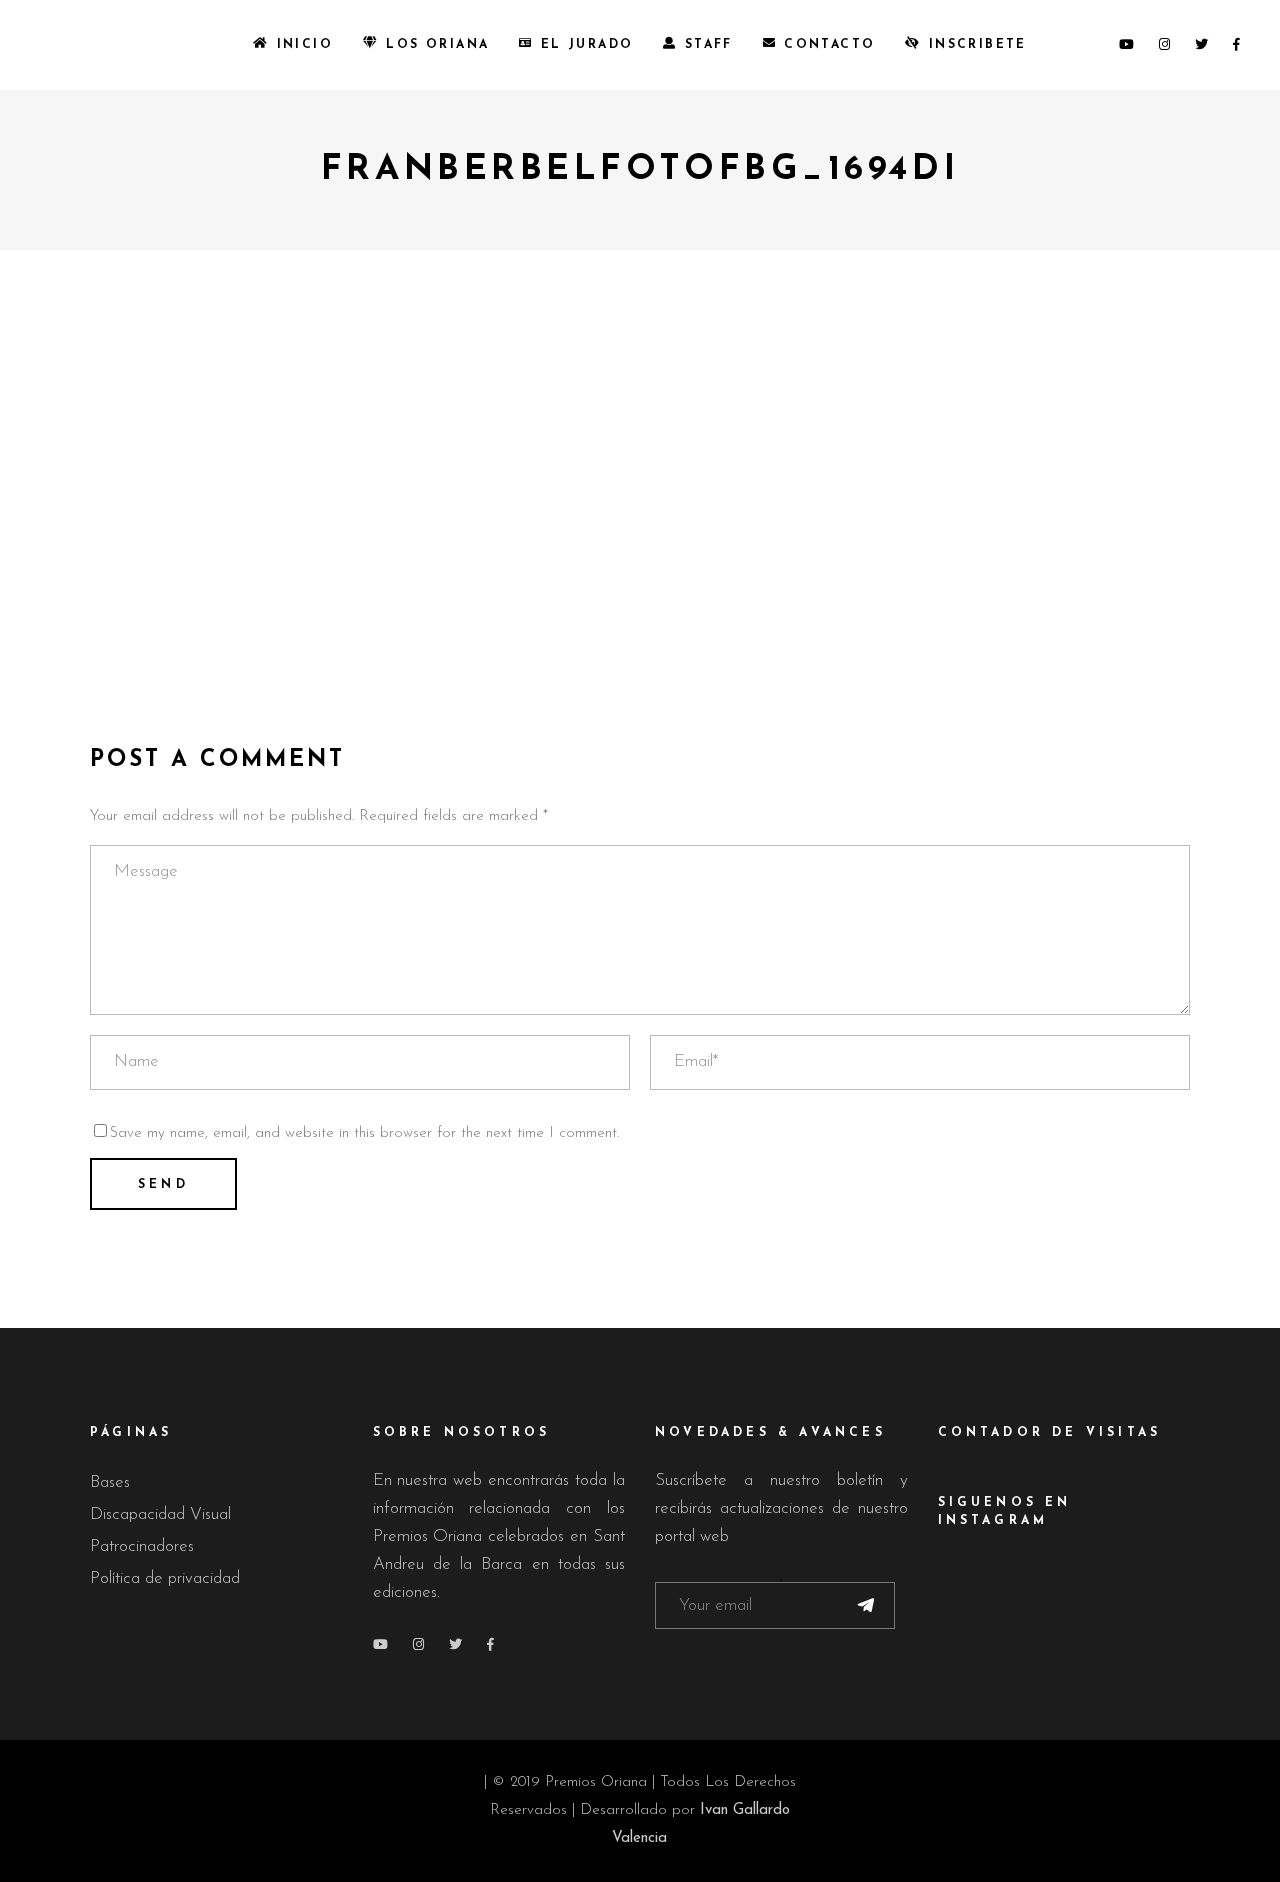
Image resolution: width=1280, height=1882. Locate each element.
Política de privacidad (165, 1578)
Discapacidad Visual (160, 1514)
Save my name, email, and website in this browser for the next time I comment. (364, 1133)
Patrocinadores (142, 1546)
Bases (110, 1482)
